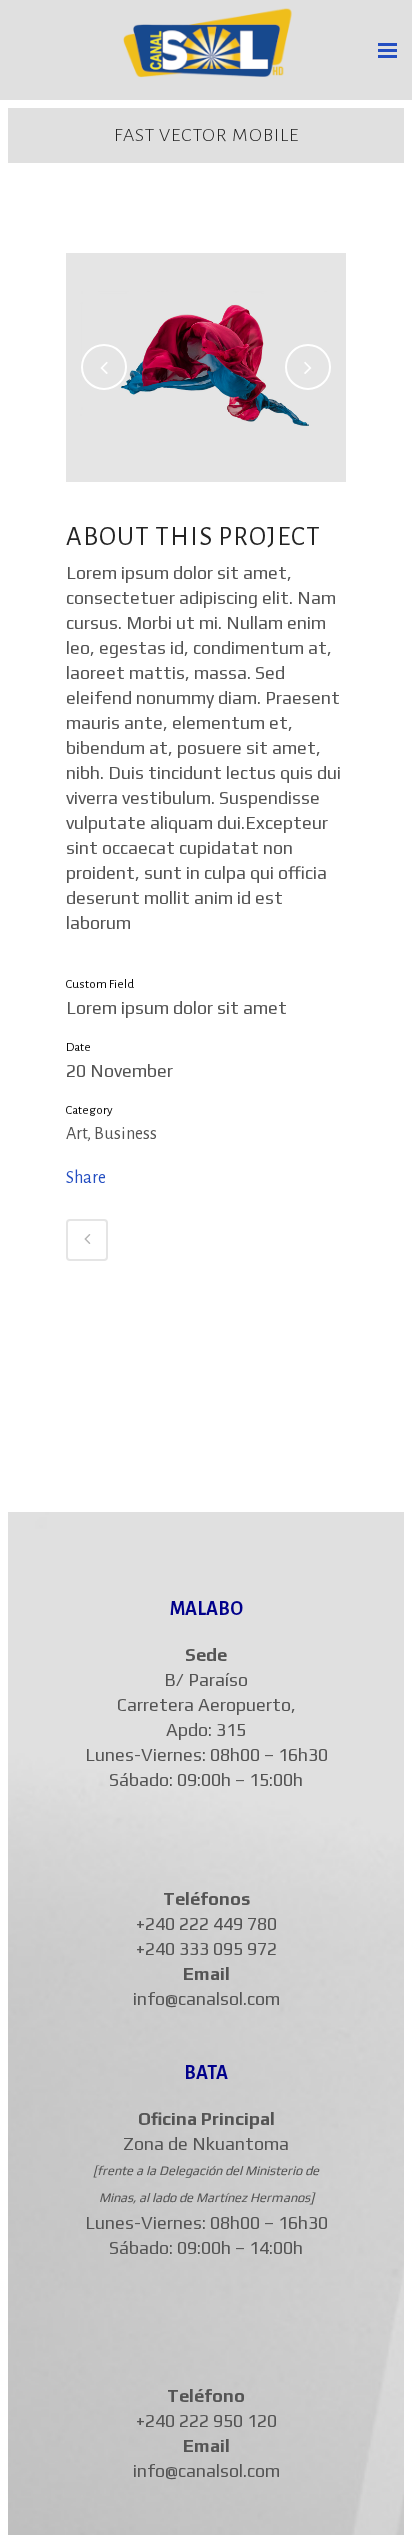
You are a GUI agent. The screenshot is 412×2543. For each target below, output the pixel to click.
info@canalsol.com (206, 1998)
